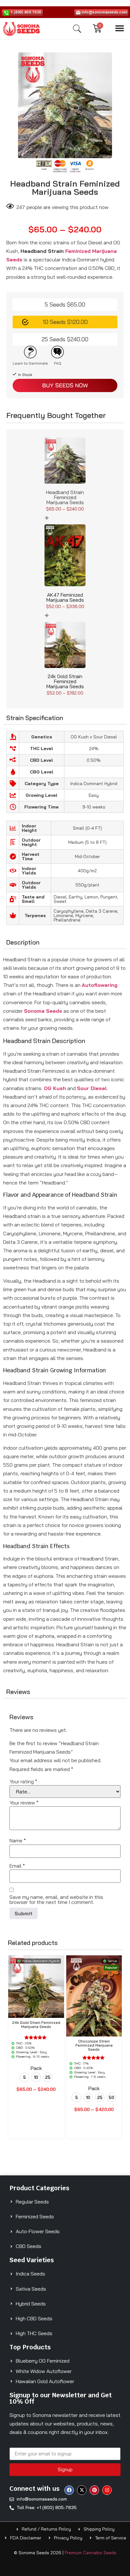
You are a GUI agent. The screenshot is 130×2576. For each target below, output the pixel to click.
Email (17, 1866)
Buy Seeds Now (65, 385)
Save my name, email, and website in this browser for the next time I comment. (56, 1899)
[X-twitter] (82, 2490)
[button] (120, 28)
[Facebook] (69, 2490)
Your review (24, 1803)
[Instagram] (107, 2490)
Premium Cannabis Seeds (91, 2553)
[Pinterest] (94, 2490)
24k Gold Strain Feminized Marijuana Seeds (65, 681)
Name (18, 1840)
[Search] (77, 29)
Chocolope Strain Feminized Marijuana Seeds (94, 2045)
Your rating (23, 1781)
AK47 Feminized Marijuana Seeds (65, 597)
